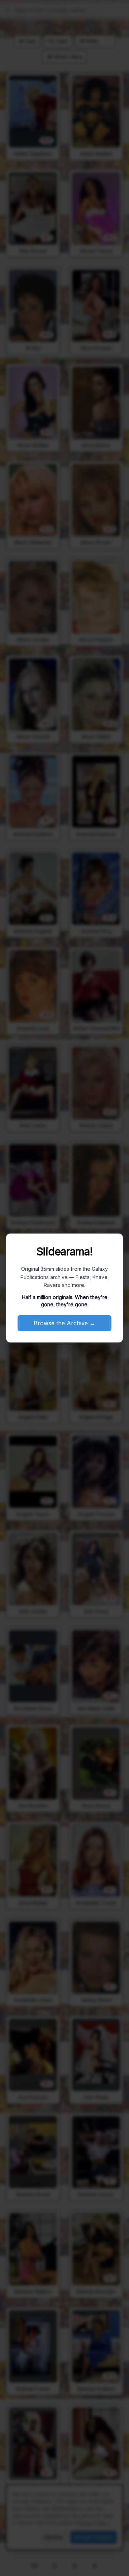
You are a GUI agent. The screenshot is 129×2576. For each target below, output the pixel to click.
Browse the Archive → (64, 1323)
